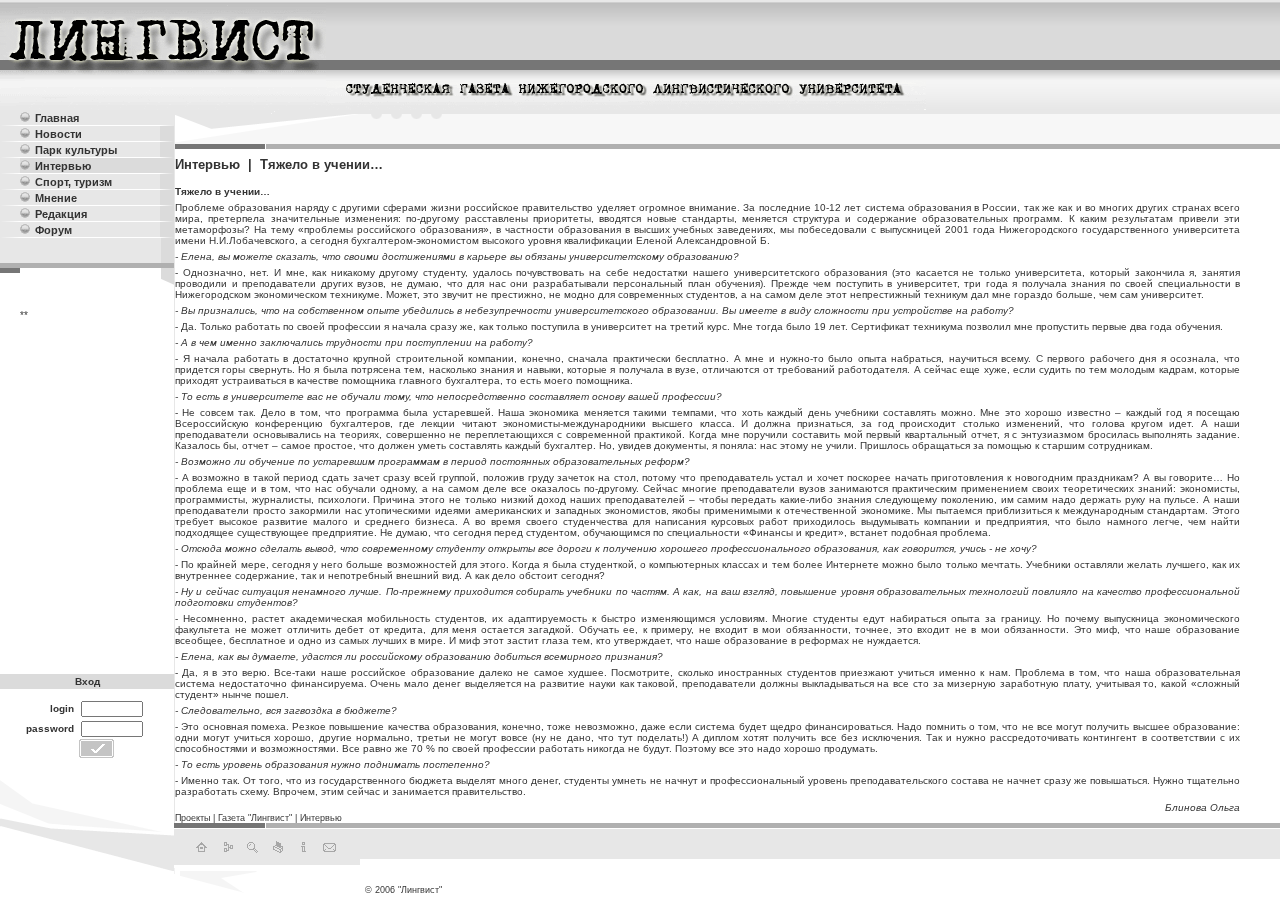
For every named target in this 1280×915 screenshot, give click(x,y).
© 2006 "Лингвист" (403, 890)
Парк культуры (76, 150)
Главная (57, 118)
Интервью (63, 166)
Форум (53, 230)
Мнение (56, 198)
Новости (58, 134)
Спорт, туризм (73, 182)
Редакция (61, 214)
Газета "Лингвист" (255, 818)
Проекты (192, 818)
